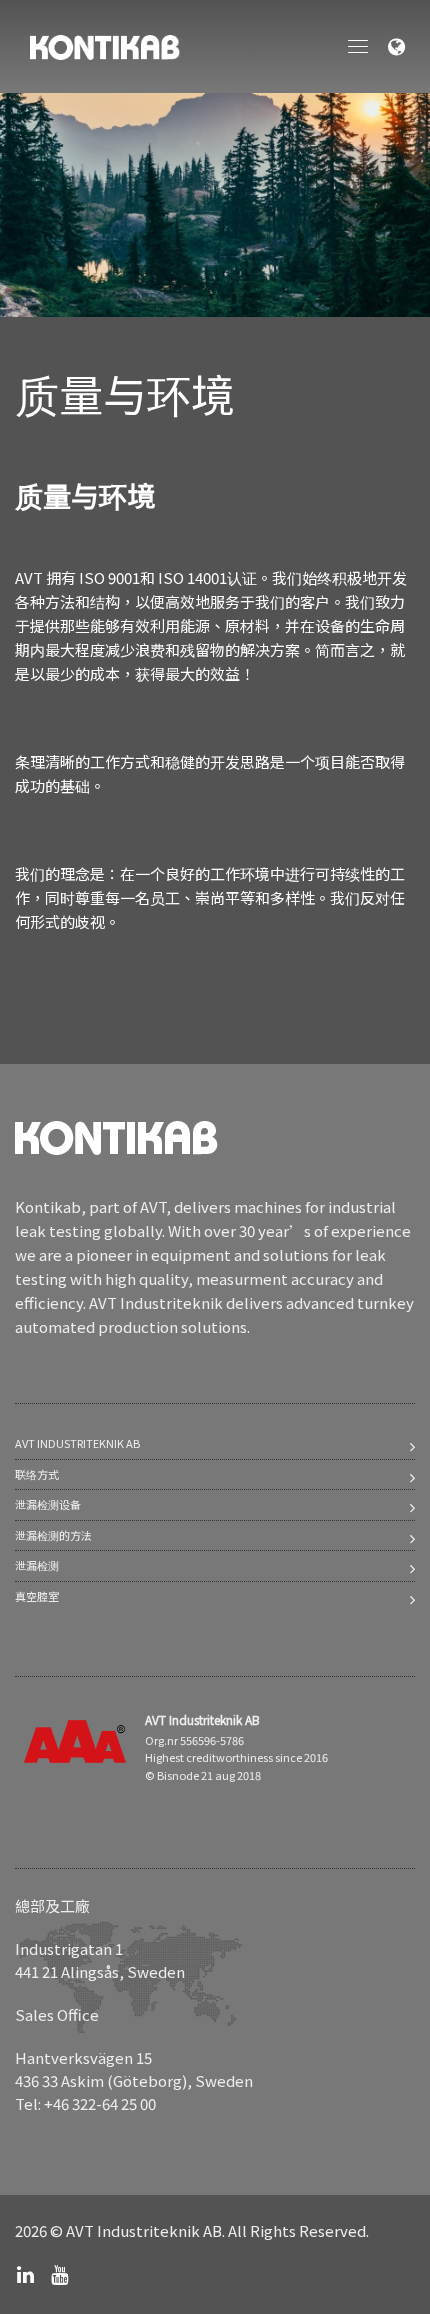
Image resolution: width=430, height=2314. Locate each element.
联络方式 (37, 1474)
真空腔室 (37, 1596)
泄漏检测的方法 (53, 1535)
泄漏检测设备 (48, 1504)
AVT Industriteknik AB (77, 1443)
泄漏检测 (37, 1565)
